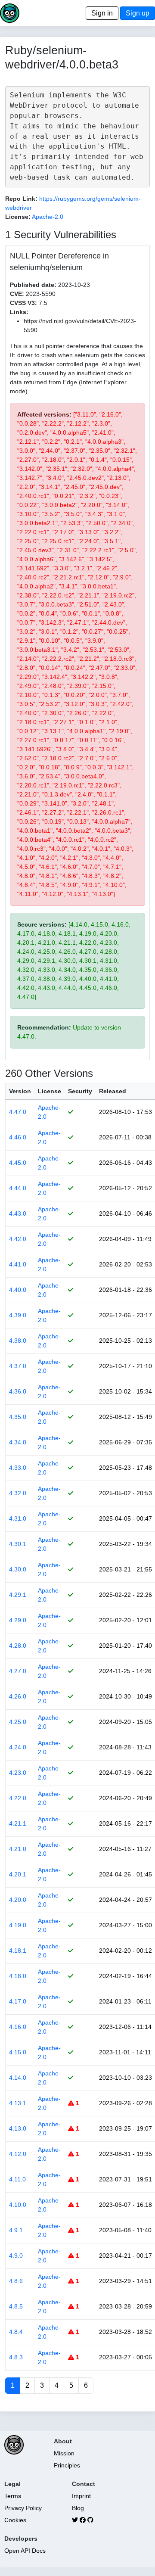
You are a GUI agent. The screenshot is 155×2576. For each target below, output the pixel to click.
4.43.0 (18, 1213)
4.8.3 (16, 2357)
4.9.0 (16, 2256)
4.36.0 (18, 1391)
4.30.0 (18, 1569)
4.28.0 (18, 1646)
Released (113, 1091)
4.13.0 (18, 2128)
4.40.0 (18, 1290)
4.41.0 (18, 1264)
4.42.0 (18, 1239)
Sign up (138, 13)
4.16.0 (18, 2027)
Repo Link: (21, 199)
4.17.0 (18, 2001)
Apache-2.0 (48, 217)
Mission (64, 2453)
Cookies (15, 2520)
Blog (78, 2508)
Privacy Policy (23, 2508)
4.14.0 (18, 2078)
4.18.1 (18, 1951)
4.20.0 (18, 1900)
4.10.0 (18, 2205)
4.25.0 (18, 1722)
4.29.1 (18, 1595)
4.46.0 (18, 1137)
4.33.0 (18, 1468)
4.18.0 (18, 1976)
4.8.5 (16, 2306)
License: (18, 217)
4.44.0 (18, 1188)
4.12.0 (18, 2154)
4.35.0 (18, 1417)
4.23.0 (18, 1773)
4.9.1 (16, 2230)
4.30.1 (18, 1544)
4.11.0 (17, 2179)
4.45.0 (18, 1163)
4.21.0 (18, 1849)
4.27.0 (18, 1671)
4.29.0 (18, 1620)
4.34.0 (18, 1442)
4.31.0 (18, 1518)
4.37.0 (18, 1366)
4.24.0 (18, 1747)
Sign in (102, 13)
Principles (67, 2465)
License (50, 1091)
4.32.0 (18, 1493)
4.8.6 (16, 2281)
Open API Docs (25, 2551)
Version (20, 1091)
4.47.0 (18, 1112)
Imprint (81, 2496)
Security (80, 1091)
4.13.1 (18, 2103)
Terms (13, 2496)
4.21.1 (18, 1823)
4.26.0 (18, 1696)
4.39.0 (18, 1315)
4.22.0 (18, 1798)
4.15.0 (18, 2052)
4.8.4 (16, 2332)
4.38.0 (18, 1341)
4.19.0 (18, 1925)
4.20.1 (18, 1874)
